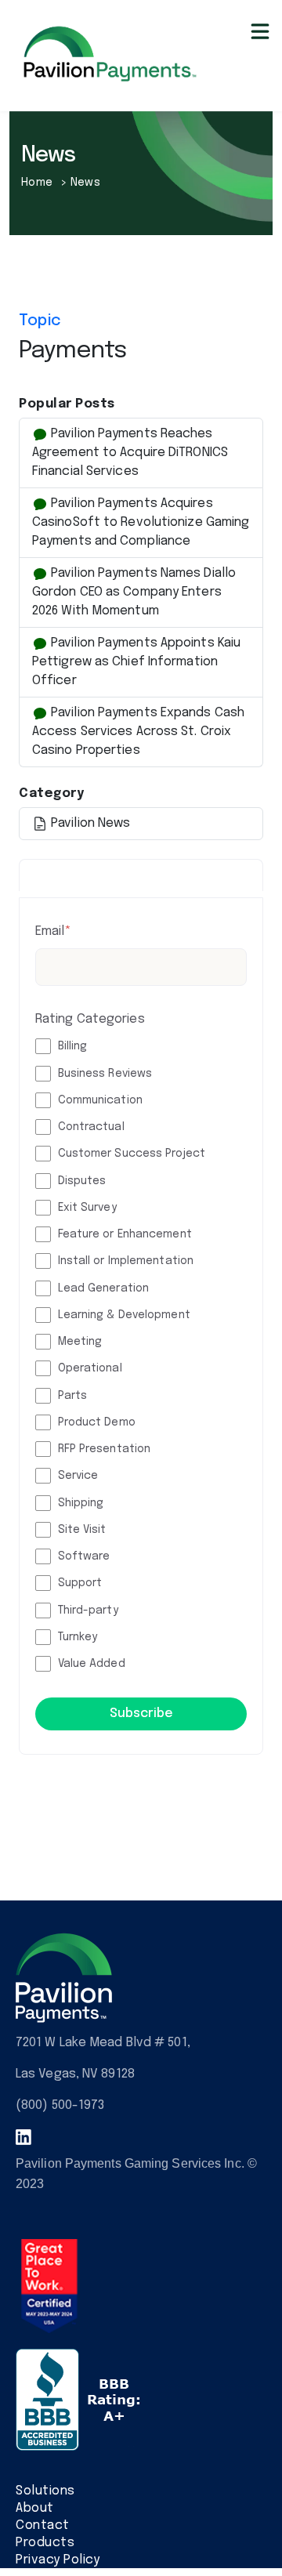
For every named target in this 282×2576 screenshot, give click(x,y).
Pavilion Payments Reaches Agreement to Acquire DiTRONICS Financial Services (130, 453)
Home (39, 183)
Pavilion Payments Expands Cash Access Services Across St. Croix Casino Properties (138, 732)
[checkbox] (141, 1355)
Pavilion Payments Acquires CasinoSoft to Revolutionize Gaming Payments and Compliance (141, 522)
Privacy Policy (58, 2560)
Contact (43, 2525)
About (35, 2508)
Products (45, 2543)
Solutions (45, 2491)
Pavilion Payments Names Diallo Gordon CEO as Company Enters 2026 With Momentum (134, 592)
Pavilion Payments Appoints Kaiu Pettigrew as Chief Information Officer (136, 662)
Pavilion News (89, 823)
